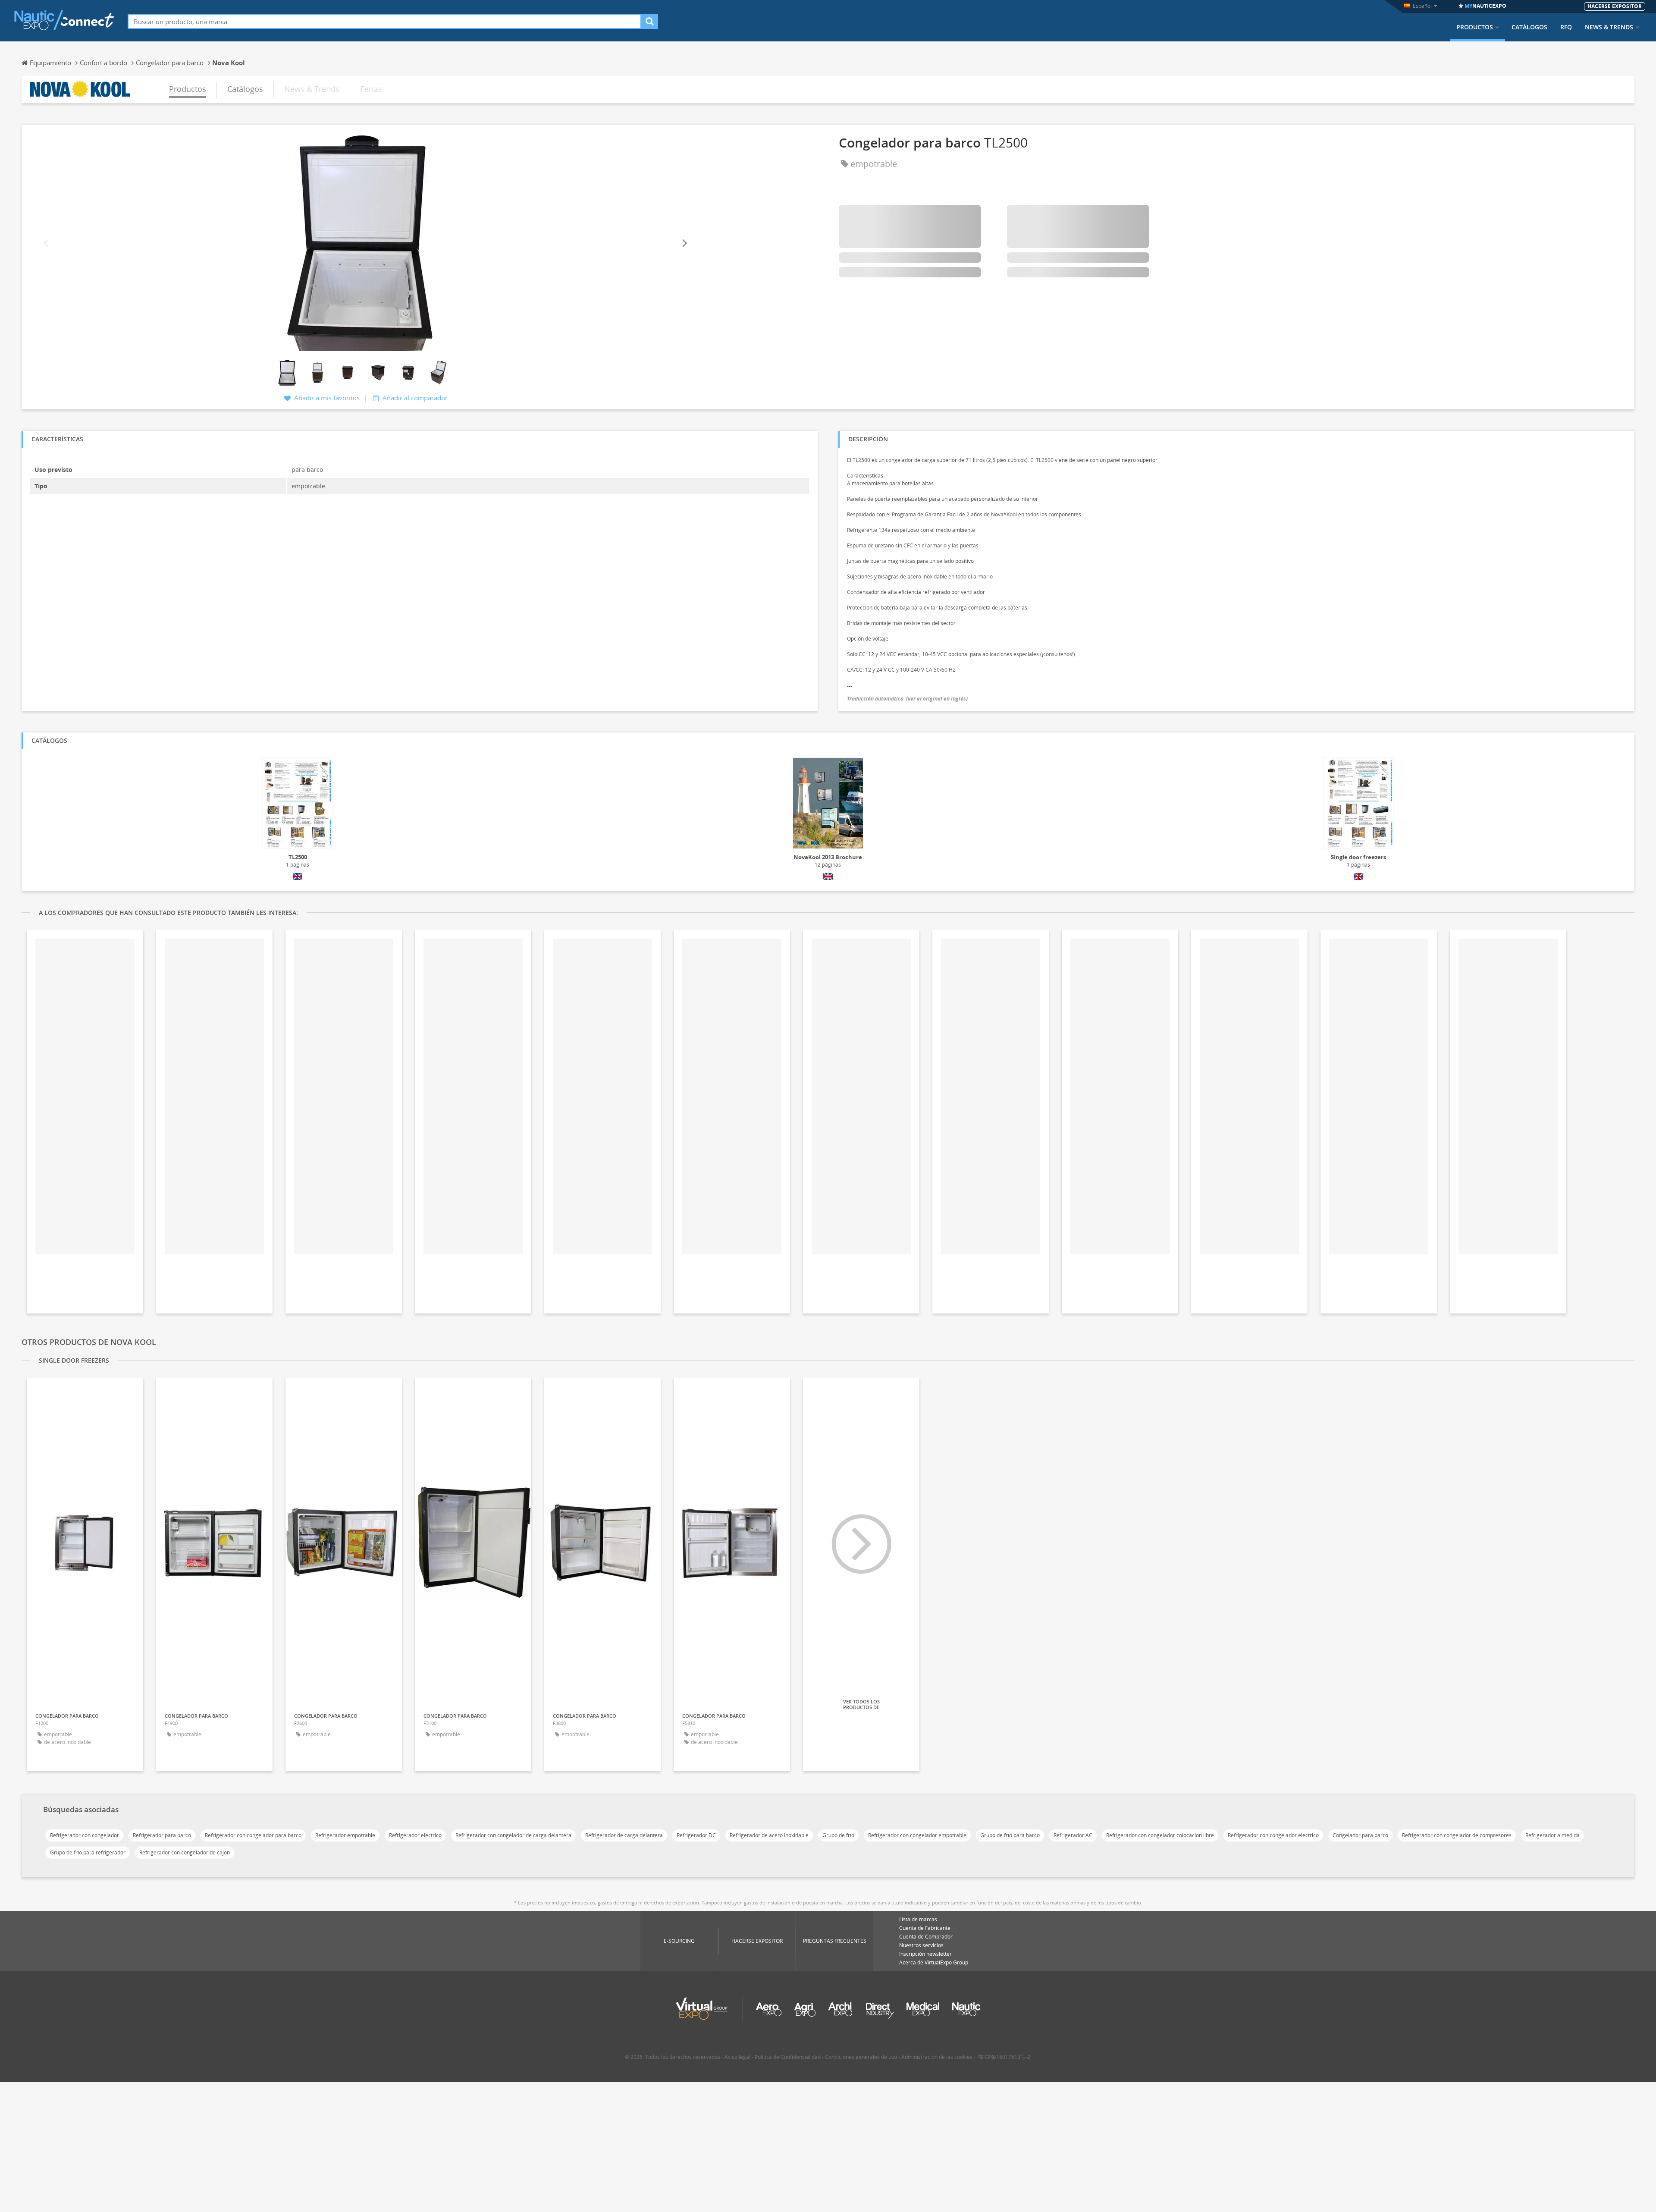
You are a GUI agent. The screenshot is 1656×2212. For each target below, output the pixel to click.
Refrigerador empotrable (345, 1835)
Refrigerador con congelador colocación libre (1160, 1835)
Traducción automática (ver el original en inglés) (907, 699)
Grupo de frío (838, 1835)
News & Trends (1609, 27)
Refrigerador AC (1073, 1835)
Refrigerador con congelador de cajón (185, 1852)
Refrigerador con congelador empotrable (917, 1835)
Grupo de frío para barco (1010, 1835)
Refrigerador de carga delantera (624, 1835)
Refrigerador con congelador (85, 1835)
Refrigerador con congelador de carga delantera (513, 1835)
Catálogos (1529, 27)
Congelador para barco (1360, 1835)
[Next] (684, 244)
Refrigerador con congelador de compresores (1457, 1835)
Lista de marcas (918, 1919)
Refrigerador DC (696, 1835)
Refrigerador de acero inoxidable (769, 1835)
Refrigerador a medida (1552, 1835)
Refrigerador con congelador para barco (253, 1835)
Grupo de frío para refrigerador (88, 1852)
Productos (1475, 27)
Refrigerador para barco (162, 1835)
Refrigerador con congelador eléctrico (1273, 1835)
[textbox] (384, 21)
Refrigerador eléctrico (415, 1835)
